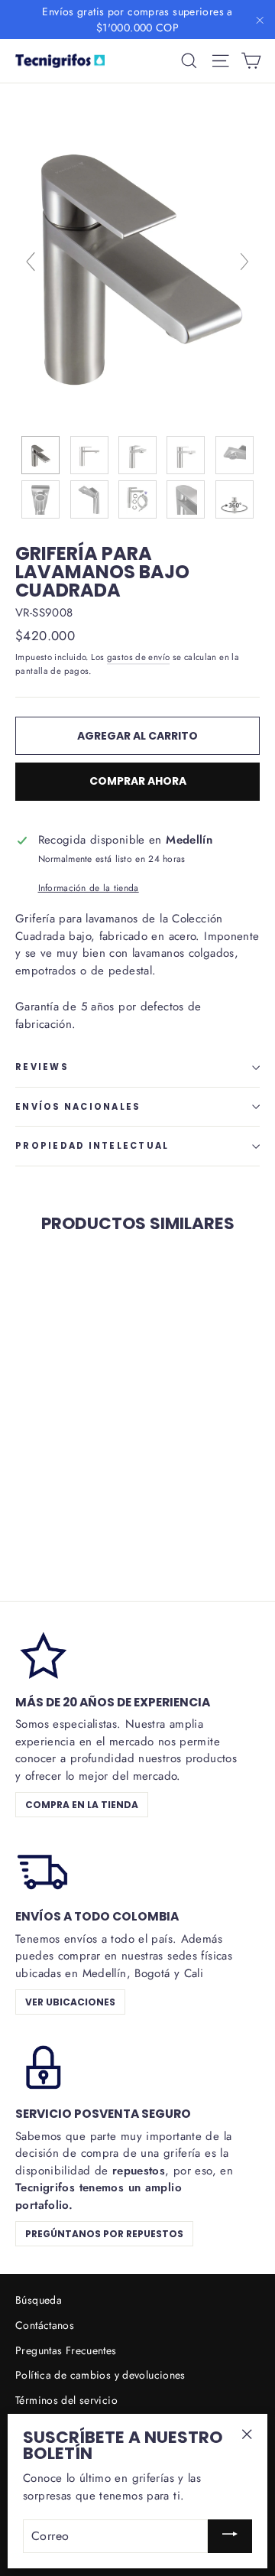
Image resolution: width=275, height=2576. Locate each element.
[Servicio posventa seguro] (42, 2066)
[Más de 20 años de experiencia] (42, 1654)
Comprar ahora (138, 781)
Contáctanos (45, 2325)
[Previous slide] (31, 262)
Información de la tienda (89, 888)
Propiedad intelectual (92, 1146)
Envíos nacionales (78, 1107)
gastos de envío (139, 657)
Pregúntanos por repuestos (104, 2234)
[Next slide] (244, 262)
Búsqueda (39, 2300)
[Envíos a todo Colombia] (42, 1869)
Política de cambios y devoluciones (100, 2375)
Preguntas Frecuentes (66, 2350)
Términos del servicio (66, 2400)
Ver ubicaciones (70, 2002)
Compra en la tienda (82, 1805)
